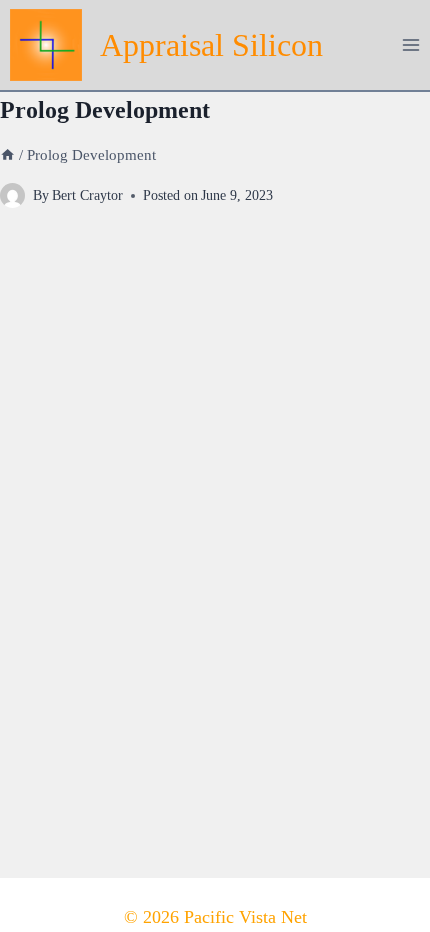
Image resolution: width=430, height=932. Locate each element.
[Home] (7, 154)
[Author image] (12, 195)
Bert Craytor (87, 195)
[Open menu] (410, 44)
